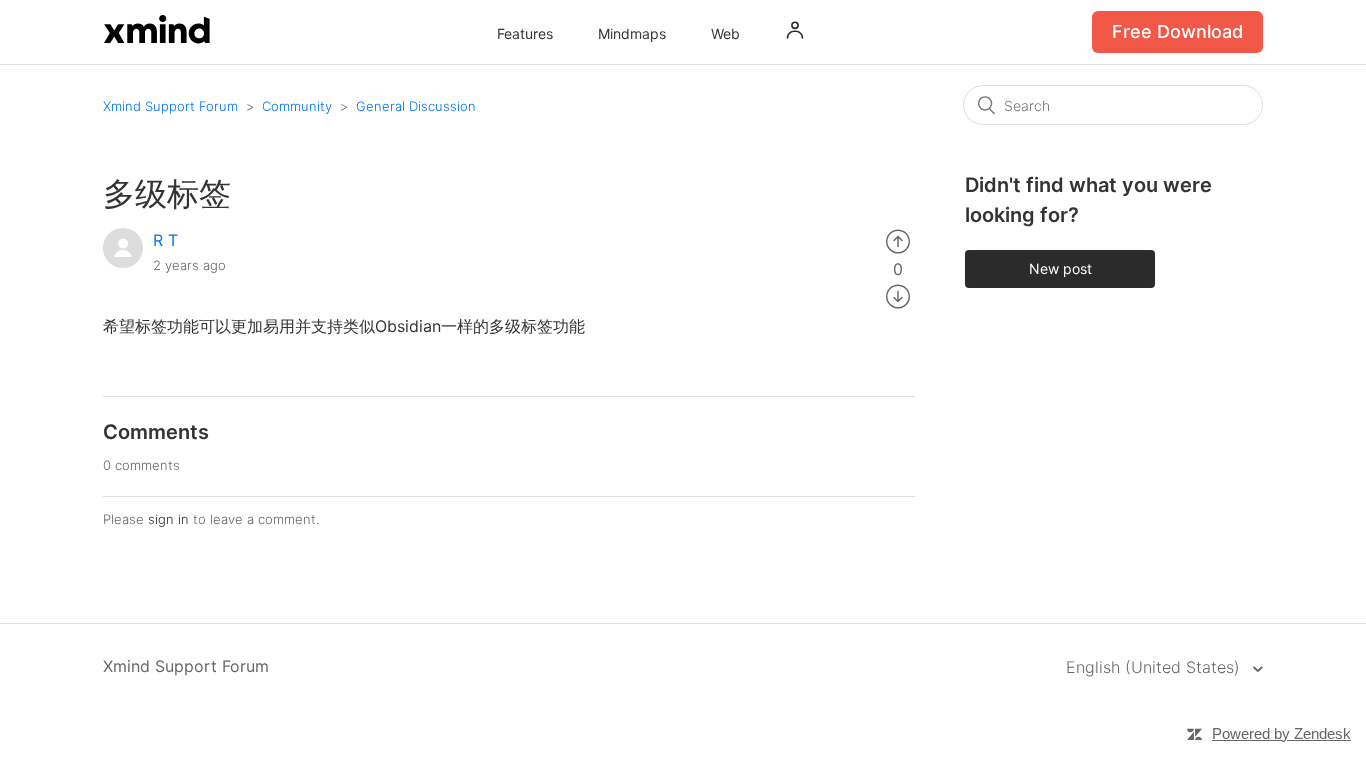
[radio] (898, 240)
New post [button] (1060, 268)
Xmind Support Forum (170, 106)
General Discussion (416, 106)
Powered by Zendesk (1281, 733)
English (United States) (1155, 667)
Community (297, 106)
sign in (168, 519)
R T (165, 240)
